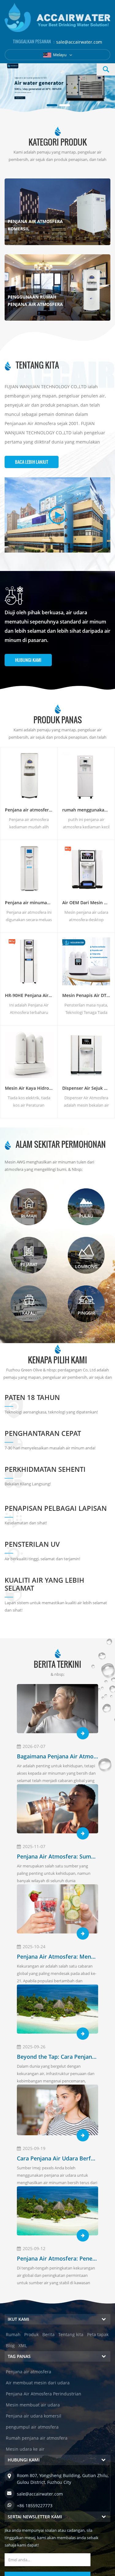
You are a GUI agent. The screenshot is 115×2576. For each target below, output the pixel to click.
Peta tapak (98, 2334)
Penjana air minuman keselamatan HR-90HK (29, 903)
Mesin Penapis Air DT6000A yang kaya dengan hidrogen (86, 995)
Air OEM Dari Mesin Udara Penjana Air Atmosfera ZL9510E (86, 903)
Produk (31, 2334)
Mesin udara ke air (25, 2449)
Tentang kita (71, 2334)
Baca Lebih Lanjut (32, 462)
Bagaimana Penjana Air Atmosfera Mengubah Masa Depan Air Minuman (57, 1756)
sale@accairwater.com (79, 42)
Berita (48, 2334)
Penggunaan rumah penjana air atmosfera (35, 301)
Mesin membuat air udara (33, 2405)
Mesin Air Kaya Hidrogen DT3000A (29, 1088)
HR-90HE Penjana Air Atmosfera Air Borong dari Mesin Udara (29, 995)
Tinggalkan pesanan (58, 2566)
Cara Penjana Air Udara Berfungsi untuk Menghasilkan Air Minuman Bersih (57, 2158)
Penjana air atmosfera (29, 2372)
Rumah (13, 2334)
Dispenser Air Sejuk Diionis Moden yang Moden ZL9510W (86, 1088)
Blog (10, 2345)
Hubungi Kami (28, 660)
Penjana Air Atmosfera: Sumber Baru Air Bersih (57, 1856)
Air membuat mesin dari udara (38, 2383)
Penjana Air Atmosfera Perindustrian (44, 2394)
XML (23, 2345)
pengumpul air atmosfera (32, 2427)
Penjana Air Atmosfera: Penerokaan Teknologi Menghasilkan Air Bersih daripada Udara (57, 2258)
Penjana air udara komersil (34, 2416)
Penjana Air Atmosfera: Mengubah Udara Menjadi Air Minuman (57, 1956)
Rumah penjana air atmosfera (37, 2438)
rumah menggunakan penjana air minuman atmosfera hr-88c (86, 810)
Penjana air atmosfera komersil (35, 225)
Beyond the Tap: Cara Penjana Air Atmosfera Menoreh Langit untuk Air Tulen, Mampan (57, 2057)
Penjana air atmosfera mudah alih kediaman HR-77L (29, 810)
